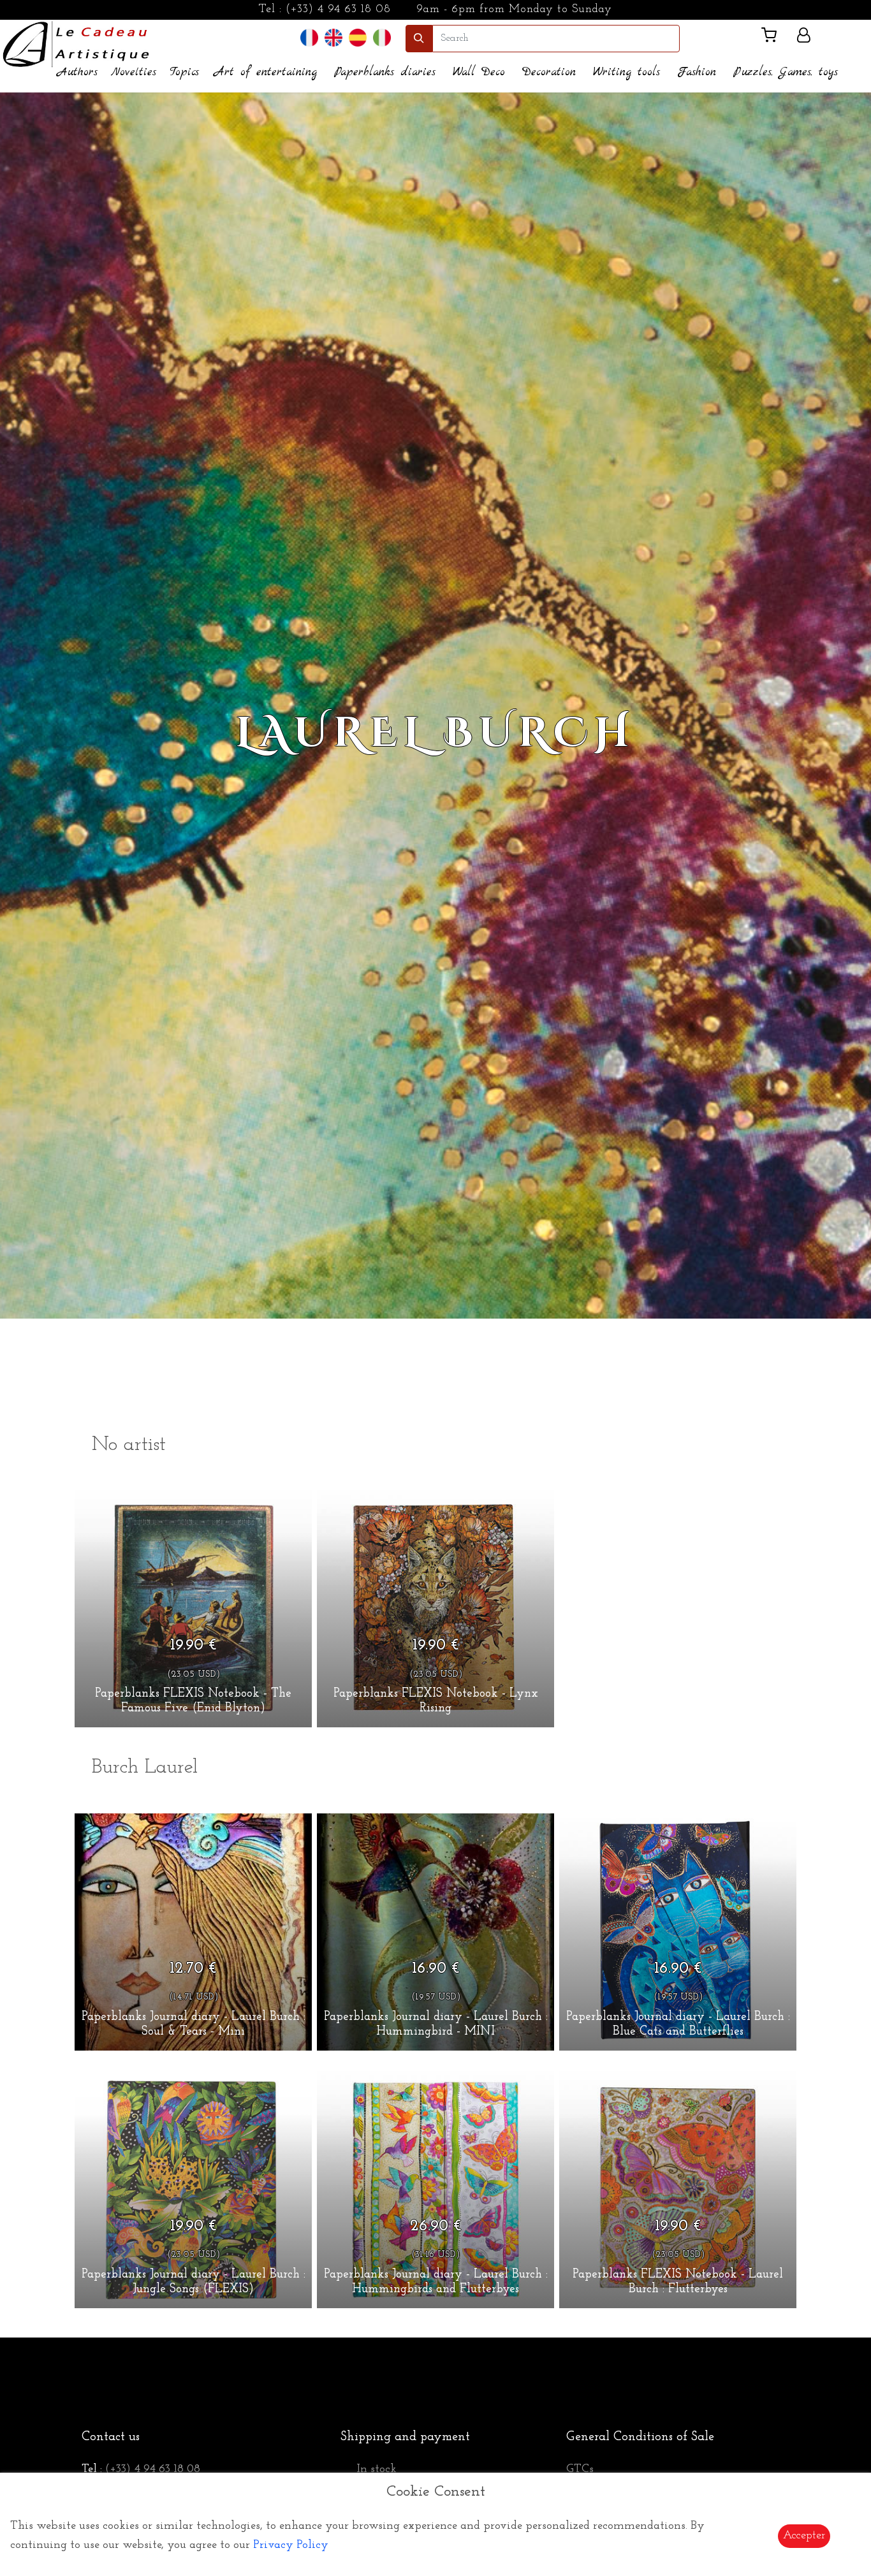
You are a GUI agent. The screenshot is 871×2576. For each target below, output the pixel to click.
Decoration (549, 72)
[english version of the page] (333, 38)
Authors (77, 72)
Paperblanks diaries (385, 72)
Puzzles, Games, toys (786, 72)
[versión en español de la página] (358, 38)
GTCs (580, 2470)
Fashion (697, 72)
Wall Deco (479, 72)
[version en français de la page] (309, 38)
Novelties (134, 72)
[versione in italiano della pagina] (382, 38)
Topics (184, 72)
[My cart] (774, 38)
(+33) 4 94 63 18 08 (338, 10)
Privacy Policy (291, 2545)
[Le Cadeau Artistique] (76, 43)
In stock (377, 2470)
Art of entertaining (266, 72)
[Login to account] (804, 38)
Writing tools (626, 72)
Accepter (804, 2536)
